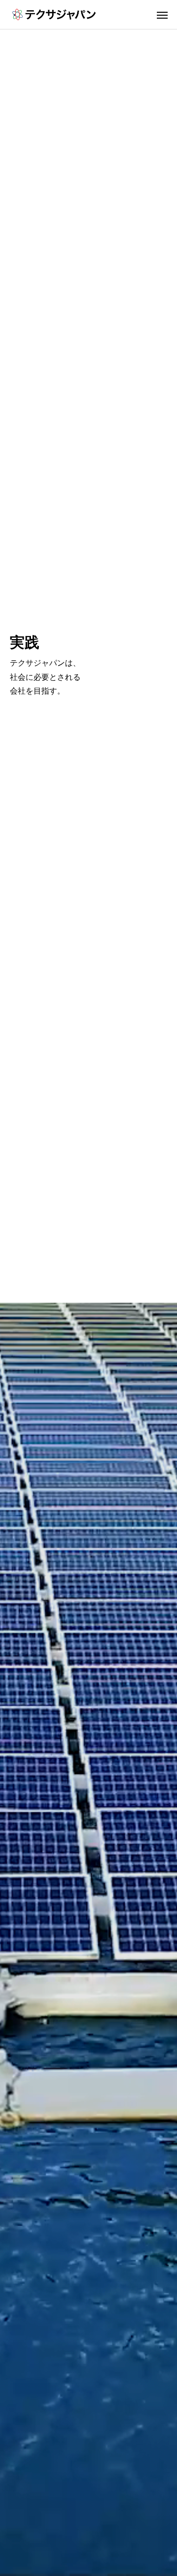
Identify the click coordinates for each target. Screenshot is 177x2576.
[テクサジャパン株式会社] (54, 14)
